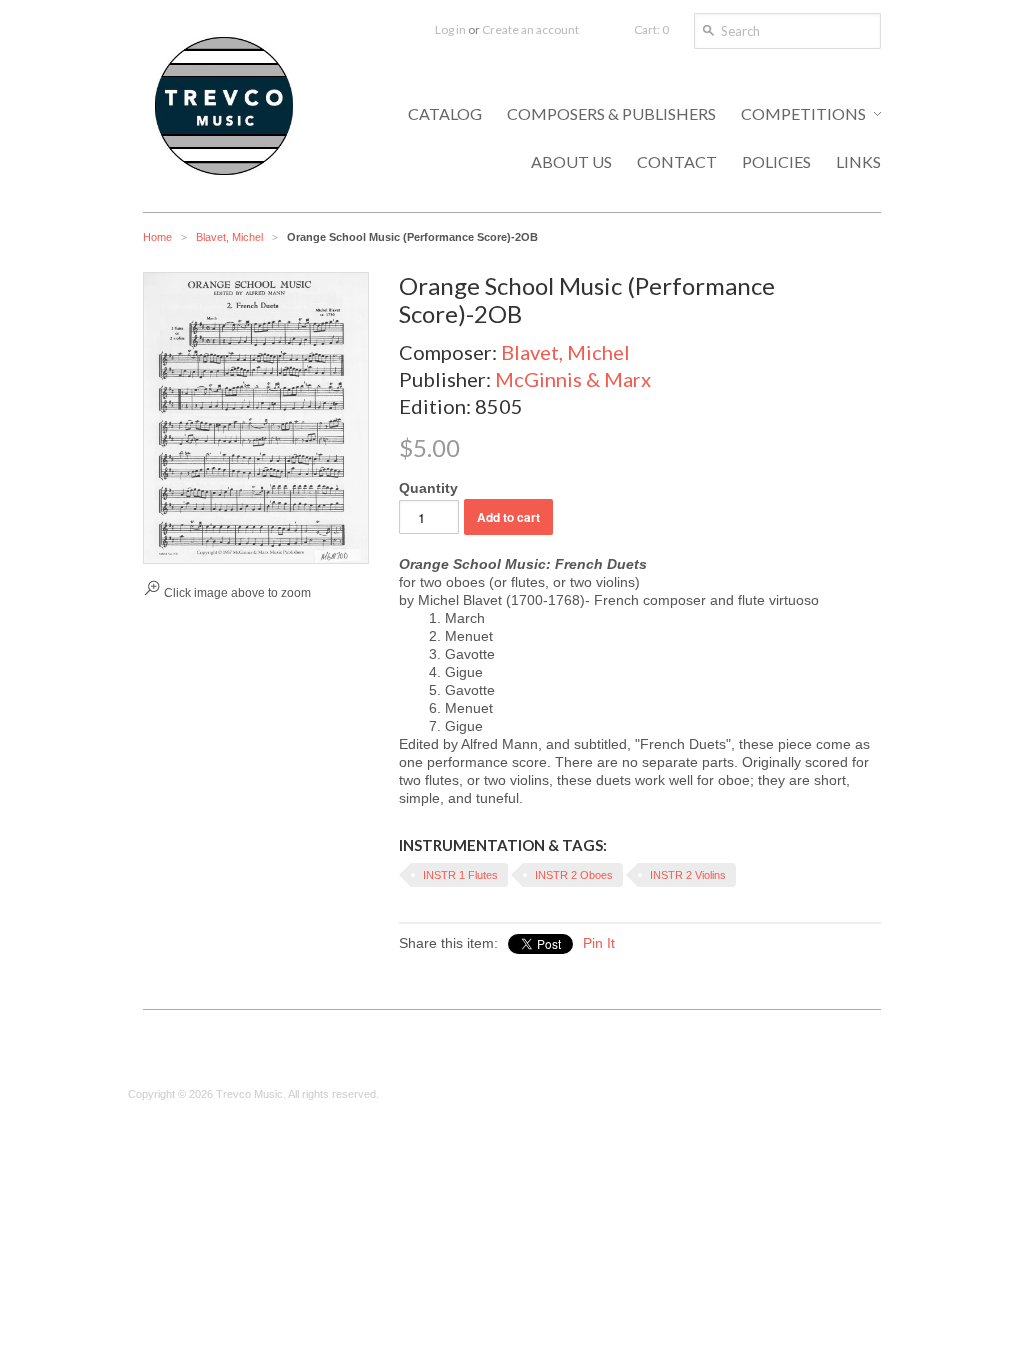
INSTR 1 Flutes (460, 875)
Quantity (428, 488)
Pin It (599, 943)
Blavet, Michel (229, 237)
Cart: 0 (651, 29)
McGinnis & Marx (573, 379)
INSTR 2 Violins (688, 875)
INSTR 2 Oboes (574, 875)
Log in (450, 29)
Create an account (530, 29)
